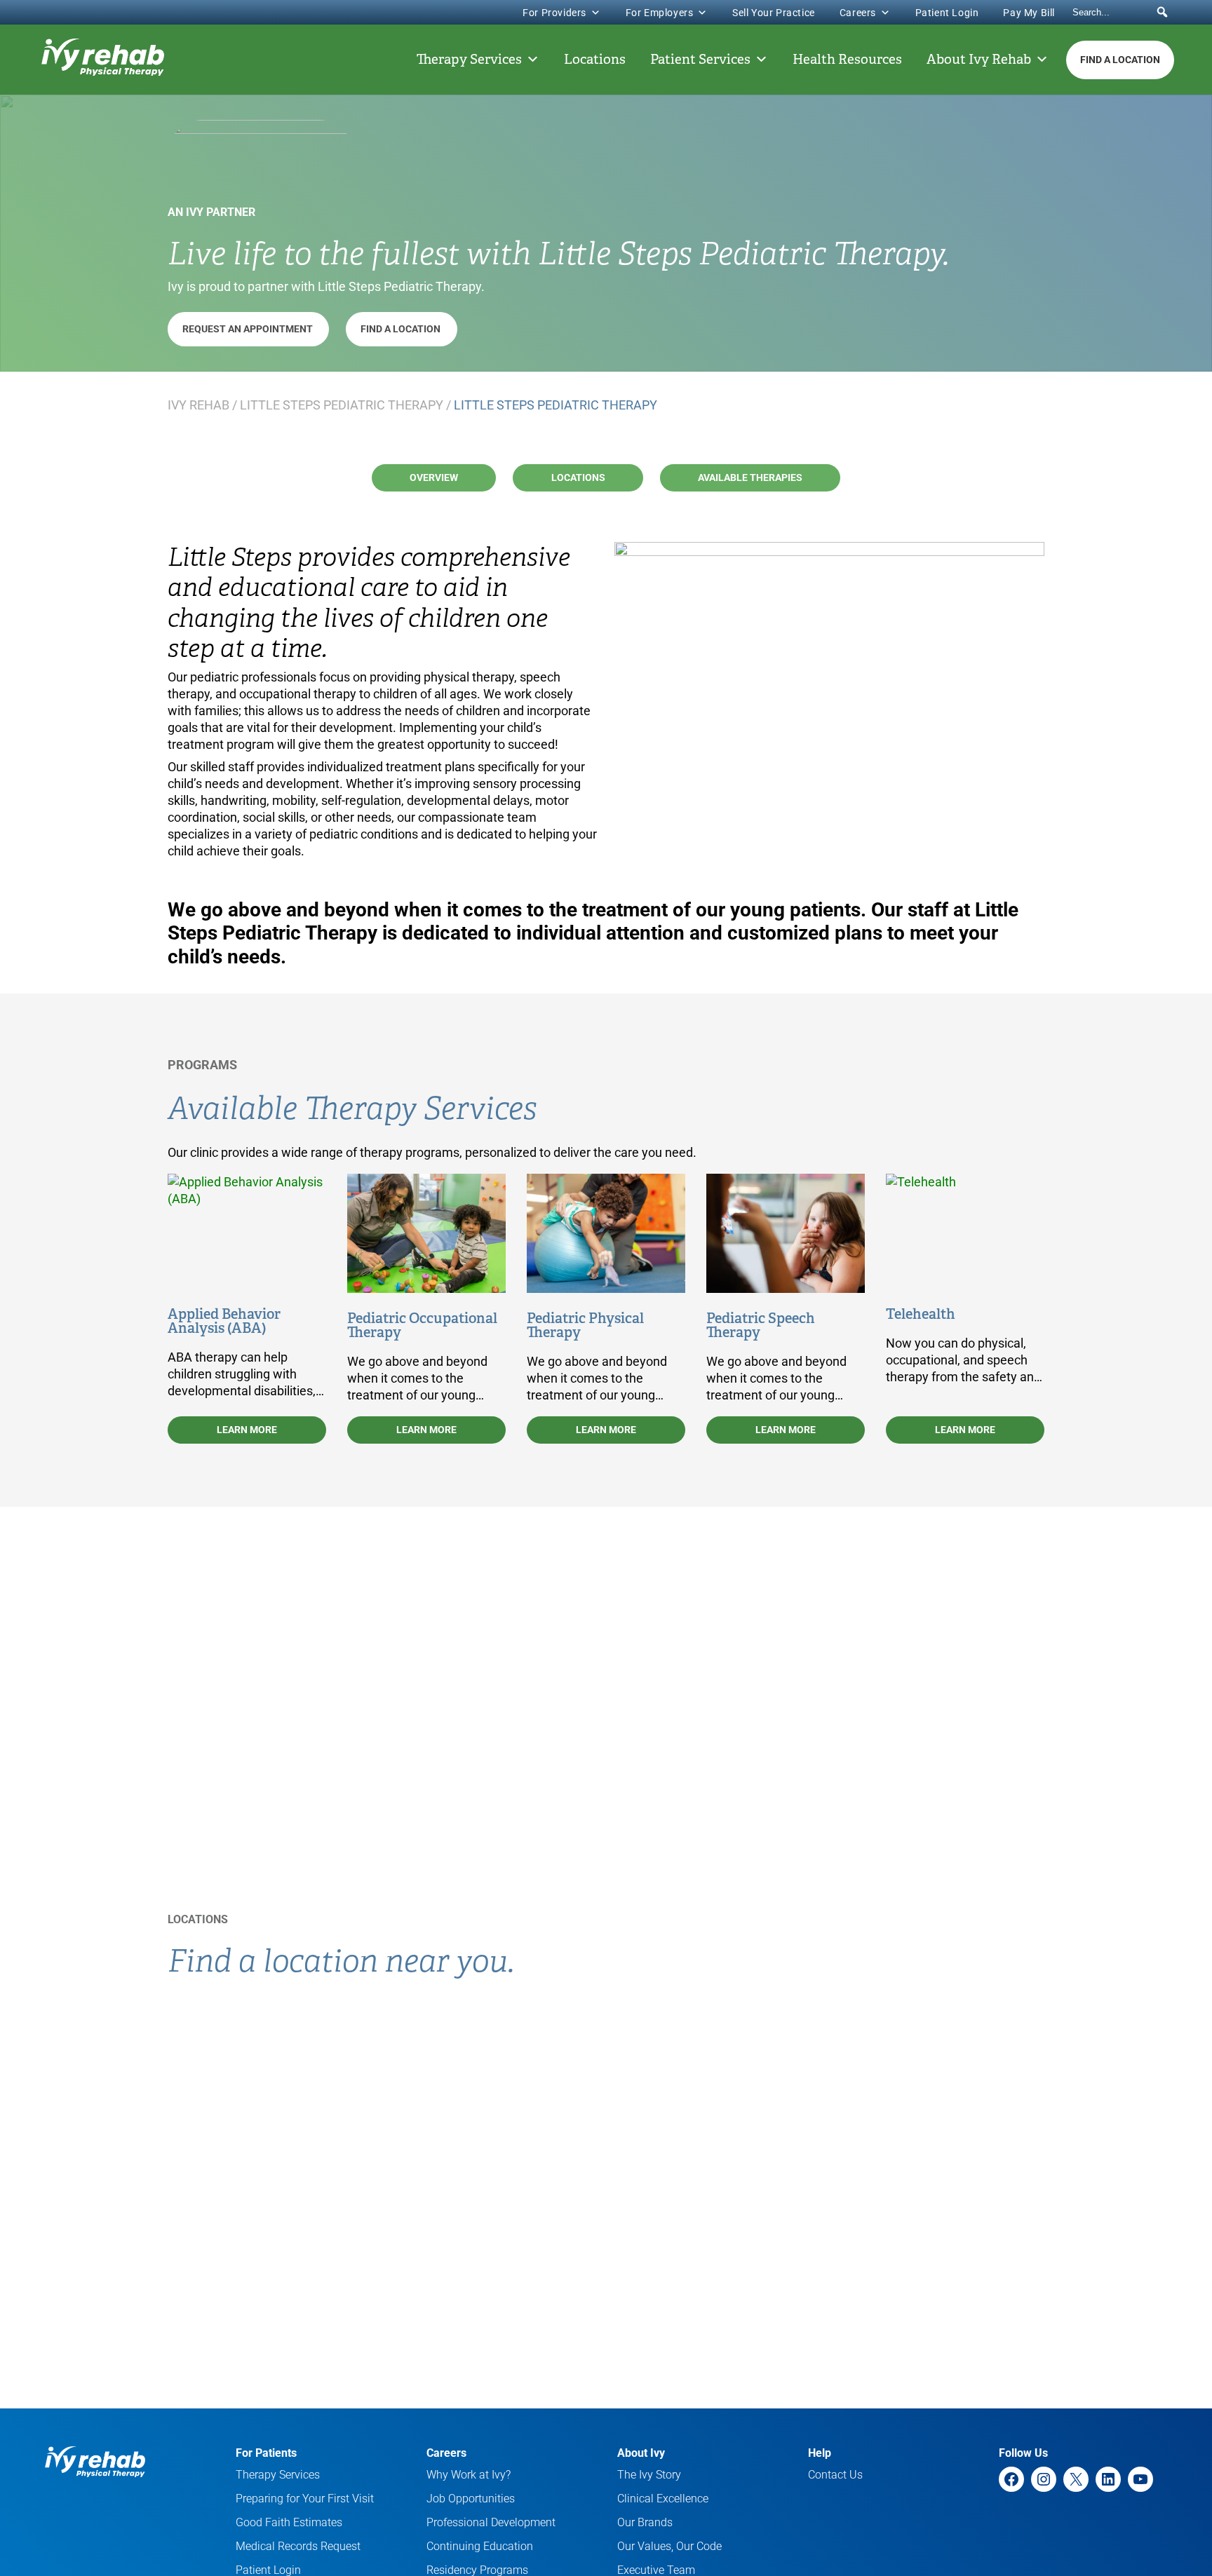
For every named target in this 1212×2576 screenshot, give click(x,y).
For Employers (660, 13)
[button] (1162, 12)
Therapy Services (469, 60)
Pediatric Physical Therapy (585, 1325)
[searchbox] (1122, 12)
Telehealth (921, 1314)
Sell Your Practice (774, 13)
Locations (595, 60)
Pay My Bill (1029, 13)
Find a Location (1120, 60)
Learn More (247, 1430)
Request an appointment (249, 329)
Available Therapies (750, 477)
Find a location (402, 329)
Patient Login (947, 13)
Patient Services (700, 60)
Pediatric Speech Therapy (761, 1325)
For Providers (554, 13)
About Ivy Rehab (979, 60)
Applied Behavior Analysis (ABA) (224, 1321)
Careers (858, 13)
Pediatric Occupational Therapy (422, 1325)
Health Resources (847, 60)
